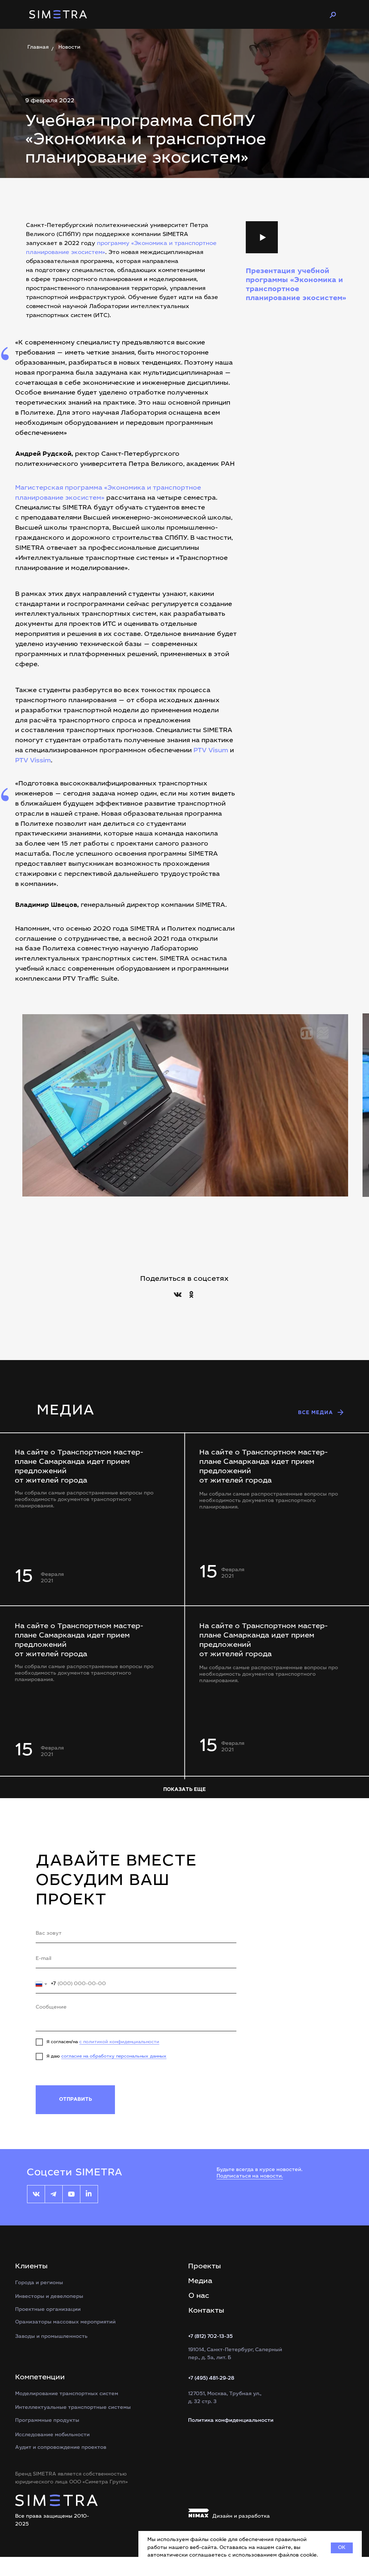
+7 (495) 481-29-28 (211, 2379)
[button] (262, 237)
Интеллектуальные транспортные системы (73, 2408)
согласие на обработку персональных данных (114, 2056)
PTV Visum (211, 751)
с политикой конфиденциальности (119, 2042)
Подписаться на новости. (250, 2176)
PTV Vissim (33, 761)
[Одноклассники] (191, 1294)
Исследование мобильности (52, 2435)
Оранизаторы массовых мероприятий (65, 2322)
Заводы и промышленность (51, 2337)
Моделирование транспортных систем (67, 2394)
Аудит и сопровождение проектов (61, 2448)
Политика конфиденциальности (231, 2421)
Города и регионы (39, 2283)
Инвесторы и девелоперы (49, 2297)
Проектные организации (48, 2310)
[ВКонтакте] (178, 1294)
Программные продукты (47, 2421)
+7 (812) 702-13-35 (210, 2337)
